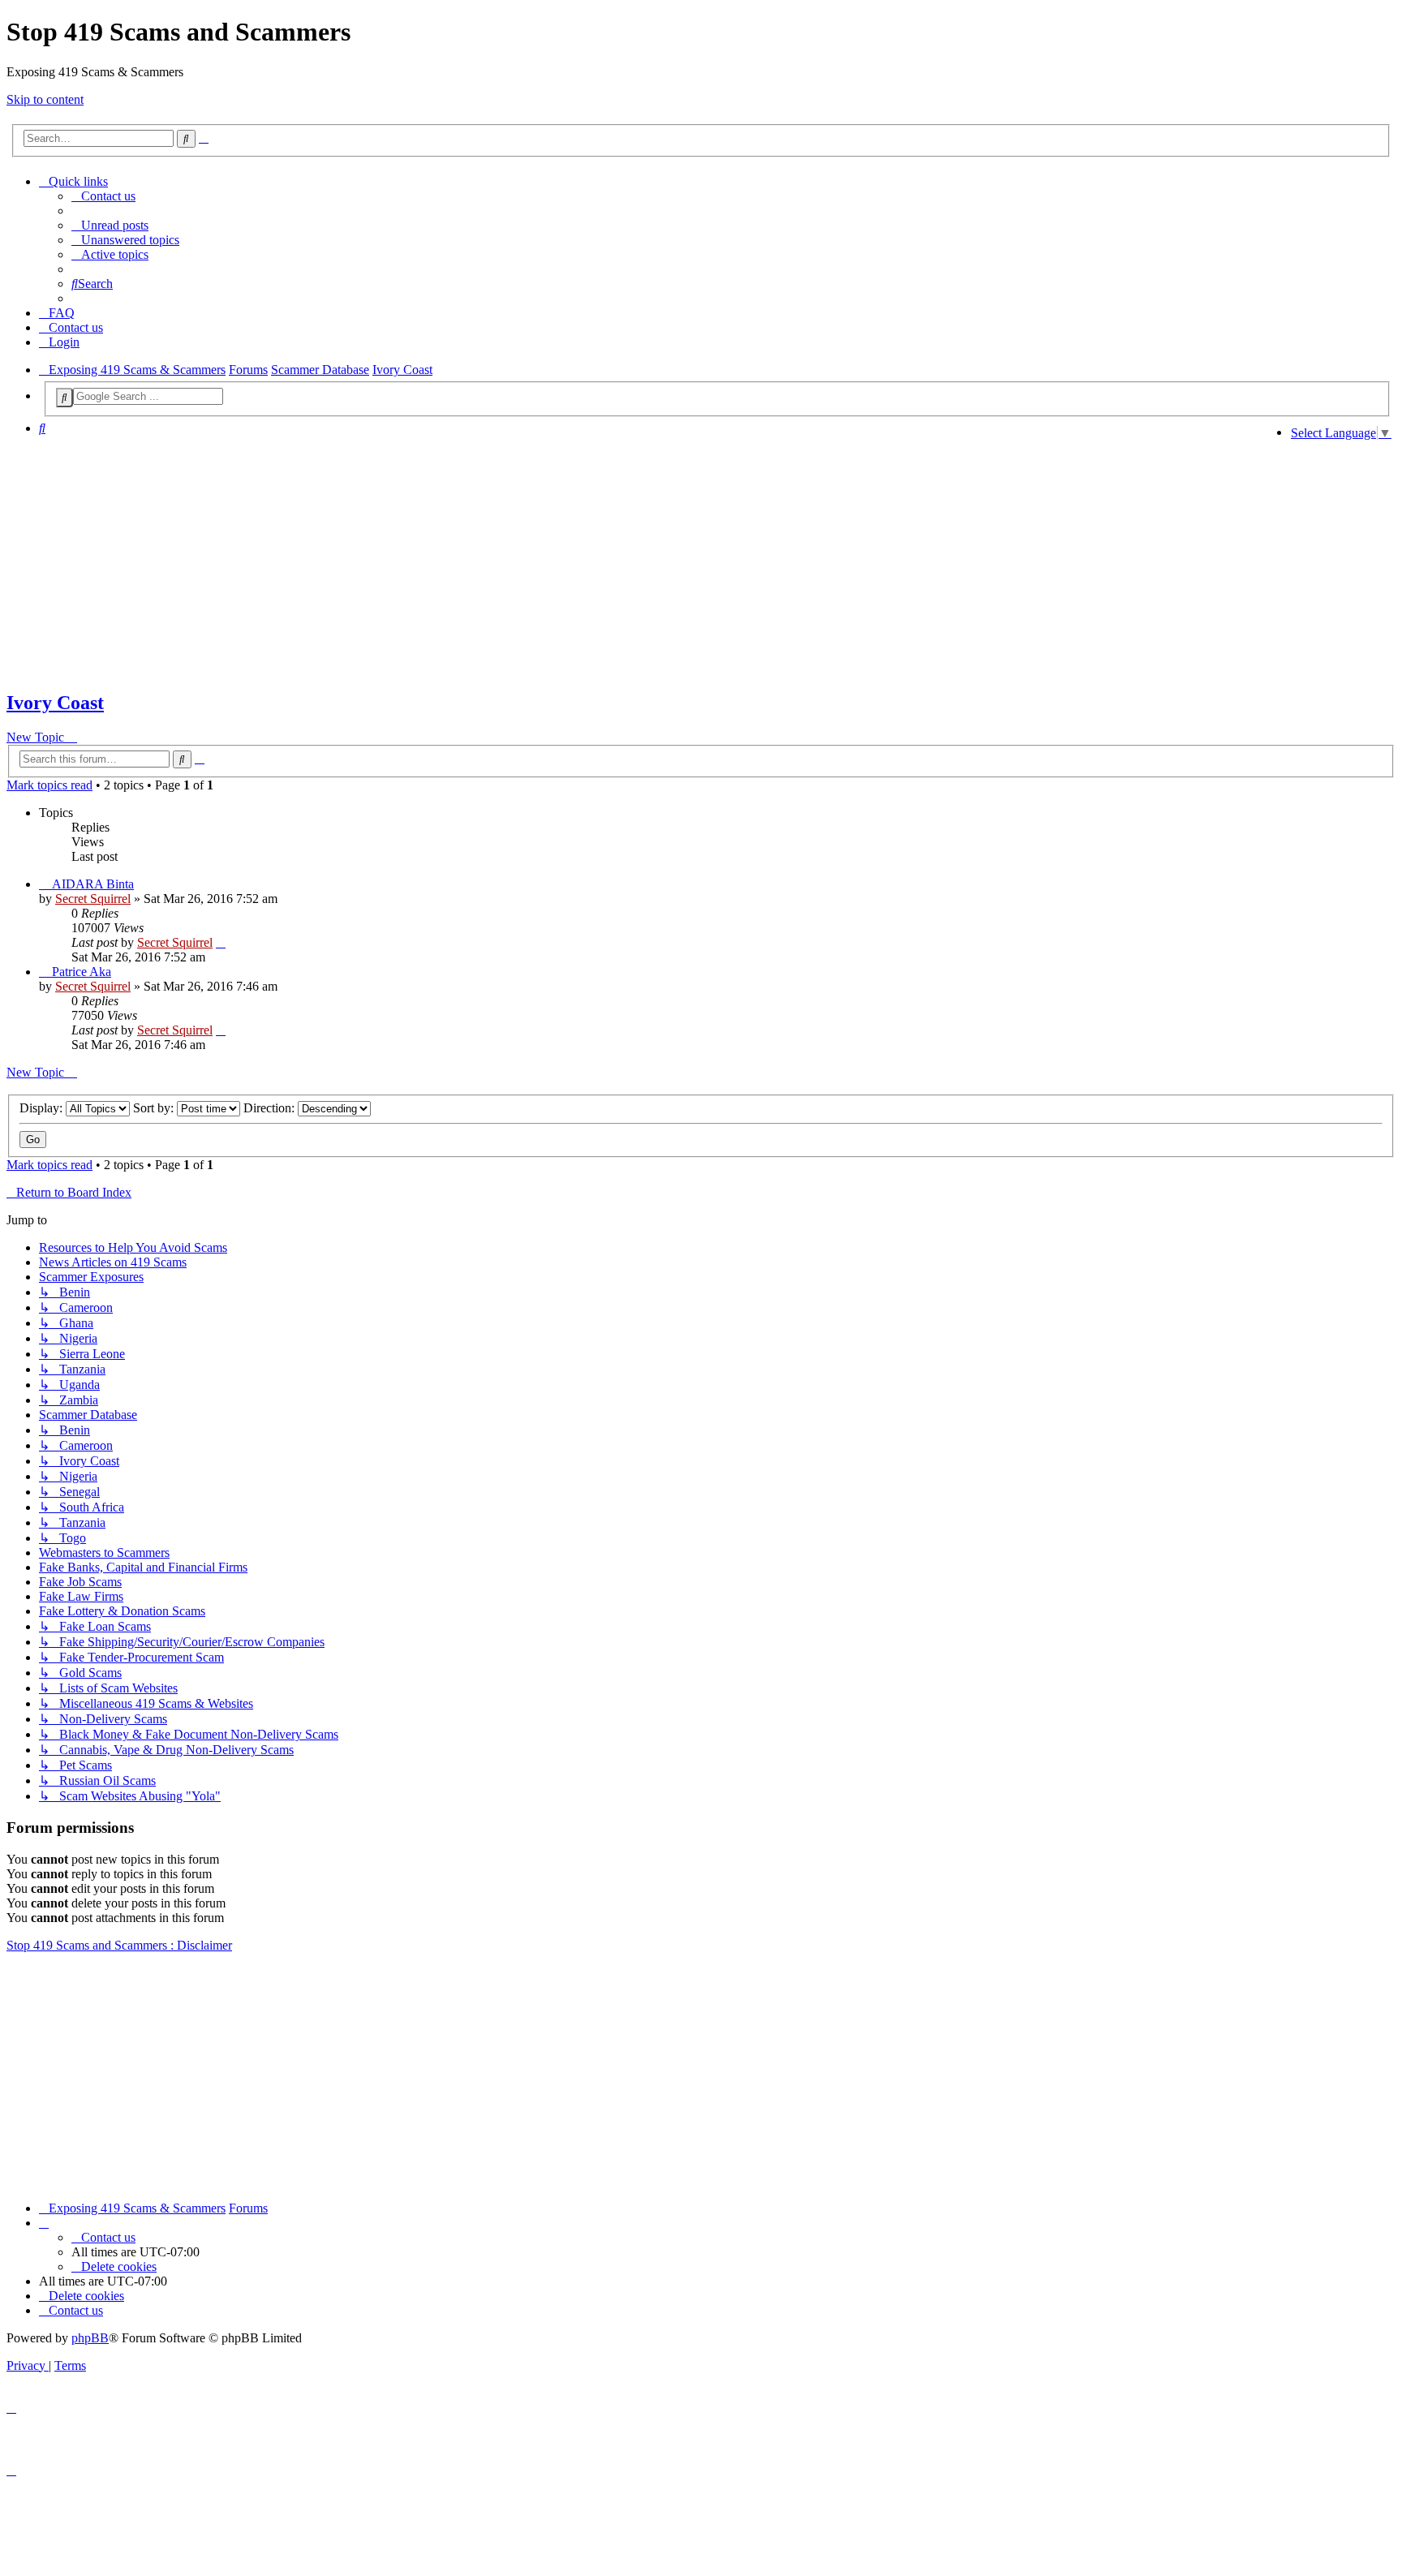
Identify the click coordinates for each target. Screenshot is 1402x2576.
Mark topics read (49, 785)
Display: (43, 1108)
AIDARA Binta (93, 884)
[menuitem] (103, 196)
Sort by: (155, 1108)
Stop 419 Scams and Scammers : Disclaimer (119, 1945)
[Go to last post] (221, 942)
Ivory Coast (55, 703)
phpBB (90, 2338)
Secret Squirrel (93, 899)
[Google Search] (65, 398)
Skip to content (45, 99)
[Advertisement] (643, 562)
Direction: (271, 1108)
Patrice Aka (82, 972)
